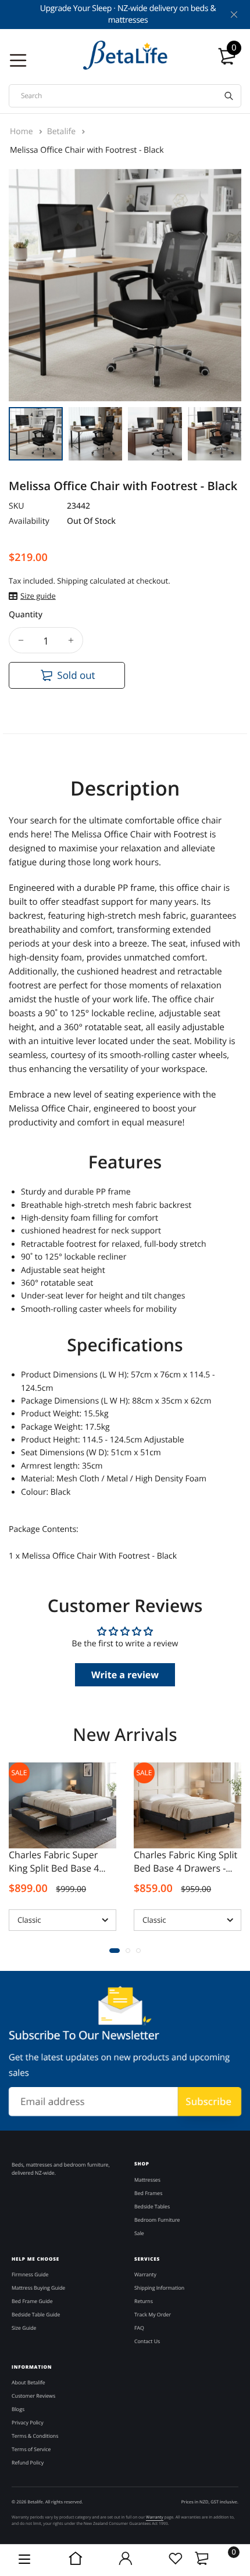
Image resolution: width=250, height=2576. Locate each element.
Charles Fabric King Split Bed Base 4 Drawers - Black (185, 1868)
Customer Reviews (33, 2396)
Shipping (72, 581)
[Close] (233, 15)
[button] (115, 1951)
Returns (144, 2301)
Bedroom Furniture (157, 2220)
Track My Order (153, 2315)
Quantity (26, 615)
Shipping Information (159, 2288)
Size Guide (24, 2328)
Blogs (18, 2409)
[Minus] (21, 640)
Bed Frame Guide (32, 2301)
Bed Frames (148, 2193)
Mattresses (147, 2180)
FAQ (139, 2328)
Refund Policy (28, 2463)
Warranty (145, 2275)
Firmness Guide (30, 2275)
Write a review (125, 1675)
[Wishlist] (175, 2560)
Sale (19, 1773)
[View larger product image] (224, 382)
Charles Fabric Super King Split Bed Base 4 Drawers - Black (54, 1868)
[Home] (75, 2560)
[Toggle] (201, 2558)
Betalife (63, 132)
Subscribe (208, 2101)
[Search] (229, 96)
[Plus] (71, 640)
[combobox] (125, 96)
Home (22, 132)
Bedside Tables (152, 2207)
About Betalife (28, 2383)
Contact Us (147, 2341)
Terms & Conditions (35, 2436)
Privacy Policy (28, 2423)
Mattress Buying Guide (38, 2288)
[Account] (125, 2560)
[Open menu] (25, 2560)
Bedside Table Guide (36, 2315)
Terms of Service (31, 2449)
